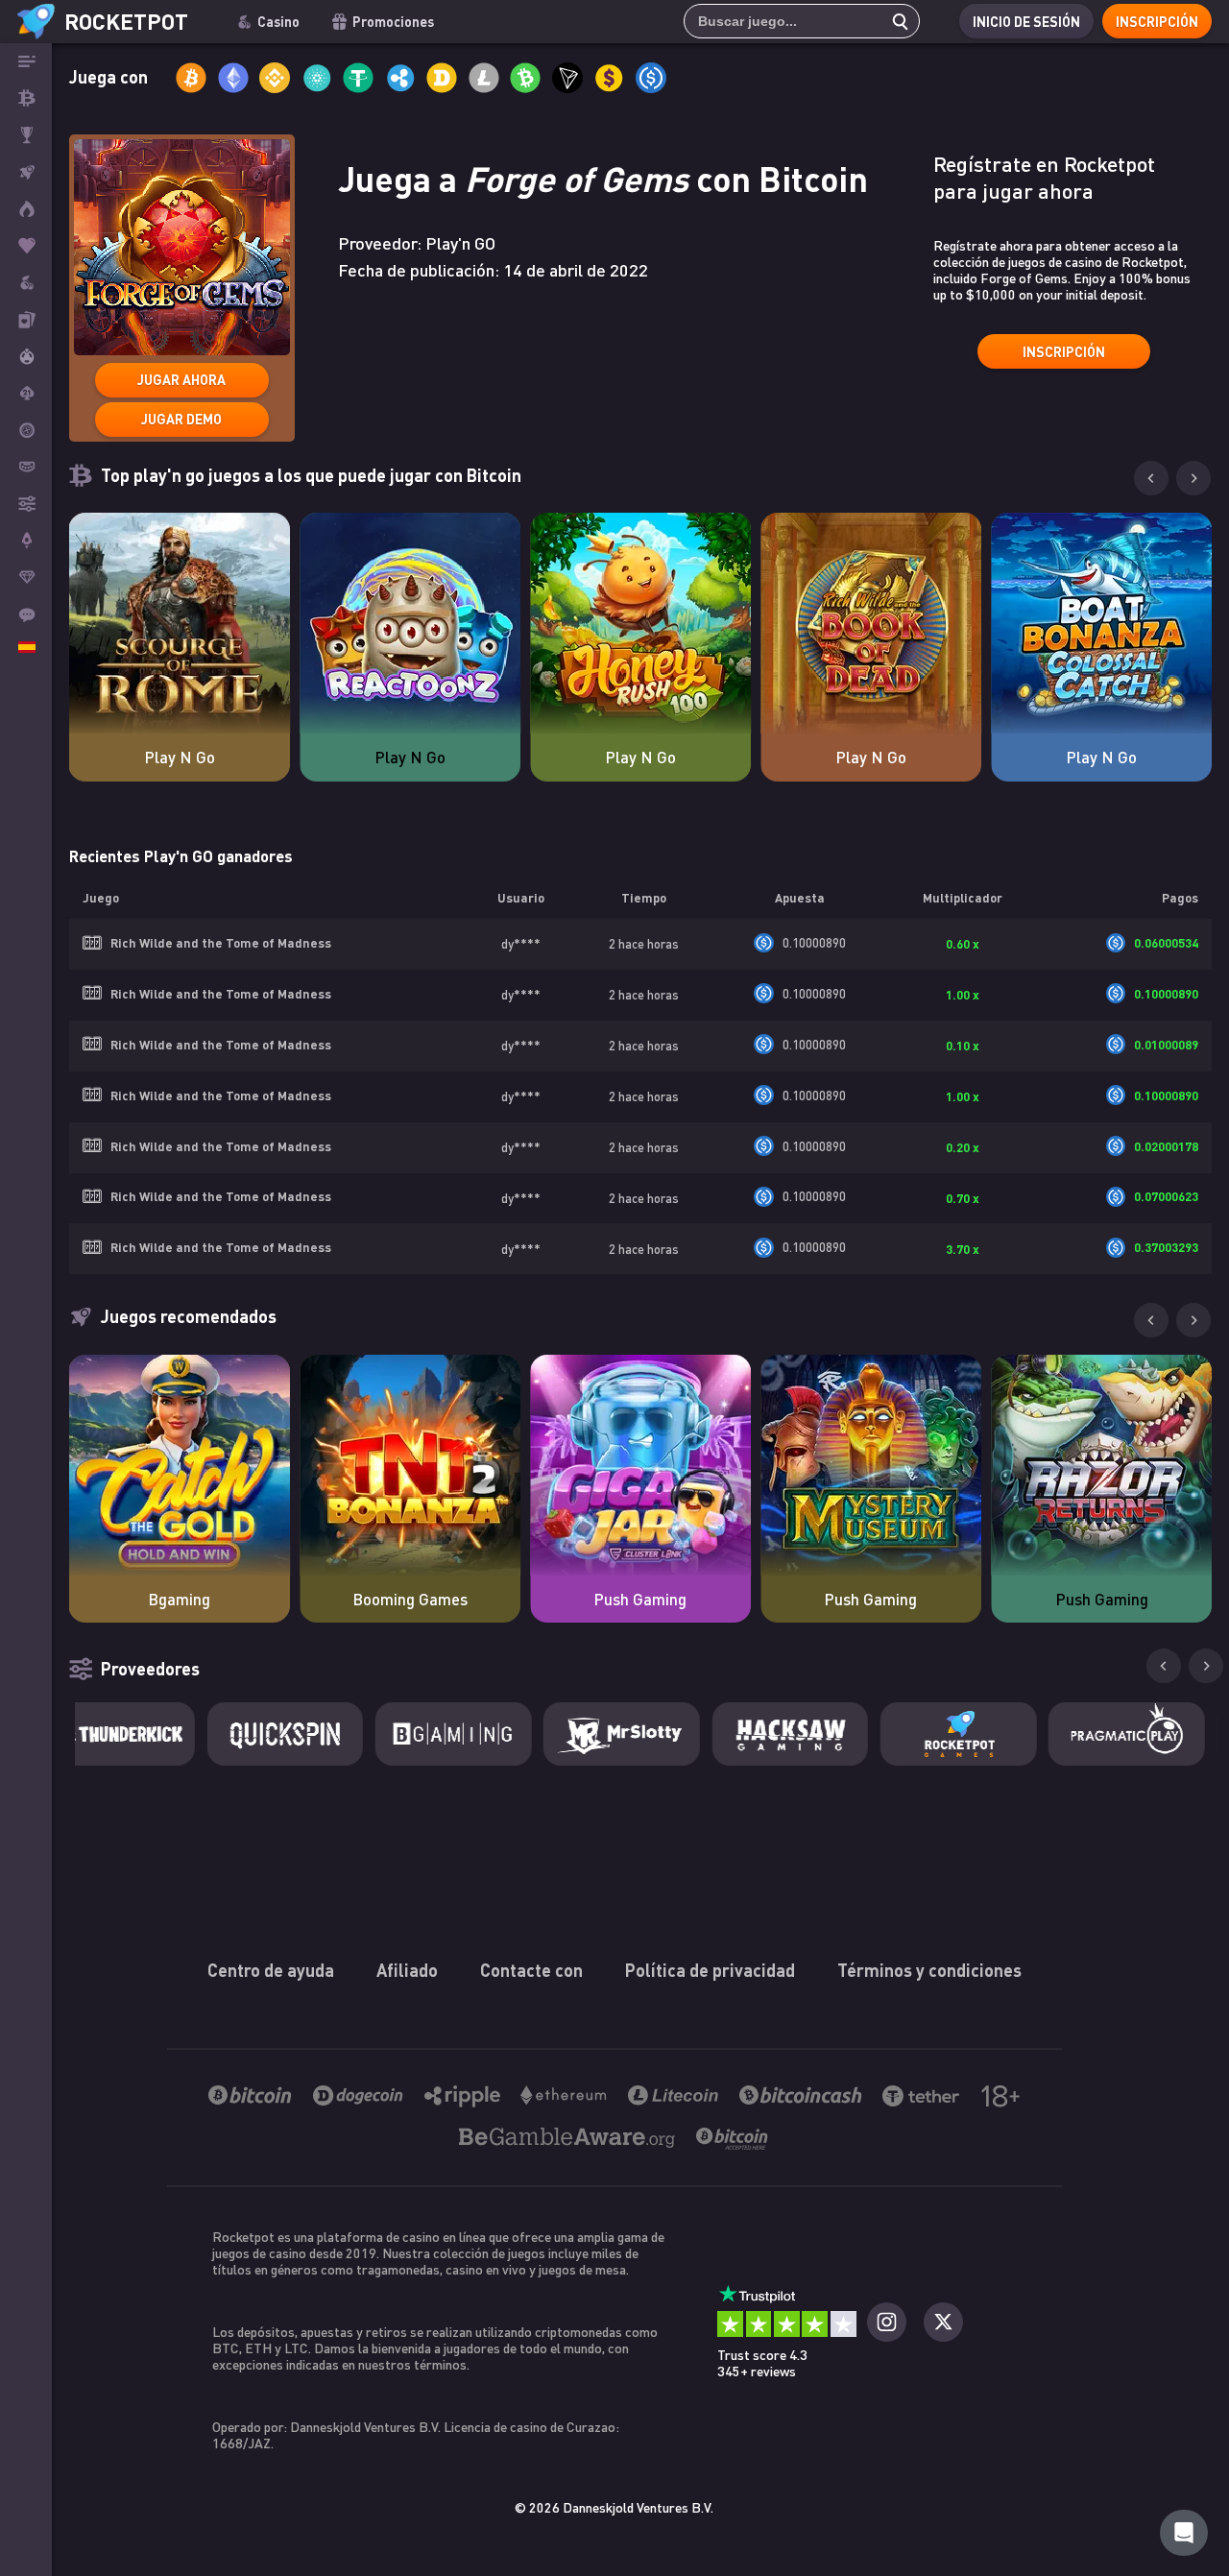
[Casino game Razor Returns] (1101, 1465)
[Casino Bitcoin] (26, 98)
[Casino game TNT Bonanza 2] (410, 1465)
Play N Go (180, 757)
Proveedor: (417, 243)
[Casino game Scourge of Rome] (180, 623)
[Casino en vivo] (26, 319)
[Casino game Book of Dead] (871, 623)
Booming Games (410, 1599)
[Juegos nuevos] (26, 208)
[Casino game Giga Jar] (640, 1465)
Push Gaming (640, 1599)
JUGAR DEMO (181, 419)
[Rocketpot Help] (1184, 2533)
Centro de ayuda (271, 1970)
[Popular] (26, 246)
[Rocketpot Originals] (26, 172)
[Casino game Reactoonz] (410, 623)
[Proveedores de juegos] (26, 503)
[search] (895, 21)
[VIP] (26, 577)
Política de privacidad (710, 1970)
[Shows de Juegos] (26, 356)
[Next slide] (1193, 478)
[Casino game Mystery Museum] (871, 1465)
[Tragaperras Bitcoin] (26, 282)
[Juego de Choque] (26, 541)
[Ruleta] (26, 430)
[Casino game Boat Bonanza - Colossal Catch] (1101, 623)
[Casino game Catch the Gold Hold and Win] (180, 1465)
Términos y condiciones (929, 1970)
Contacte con (531, 1970)
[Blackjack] (26, 393)
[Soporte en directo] (26, 614)
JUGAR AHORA (181, 380)
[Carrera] (26, 135)
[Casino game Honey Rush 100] (640, 623)
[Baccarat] (26, 467)
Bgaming (179, 1599)
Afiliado (407, 1970)
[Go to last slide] (1151, 478)
